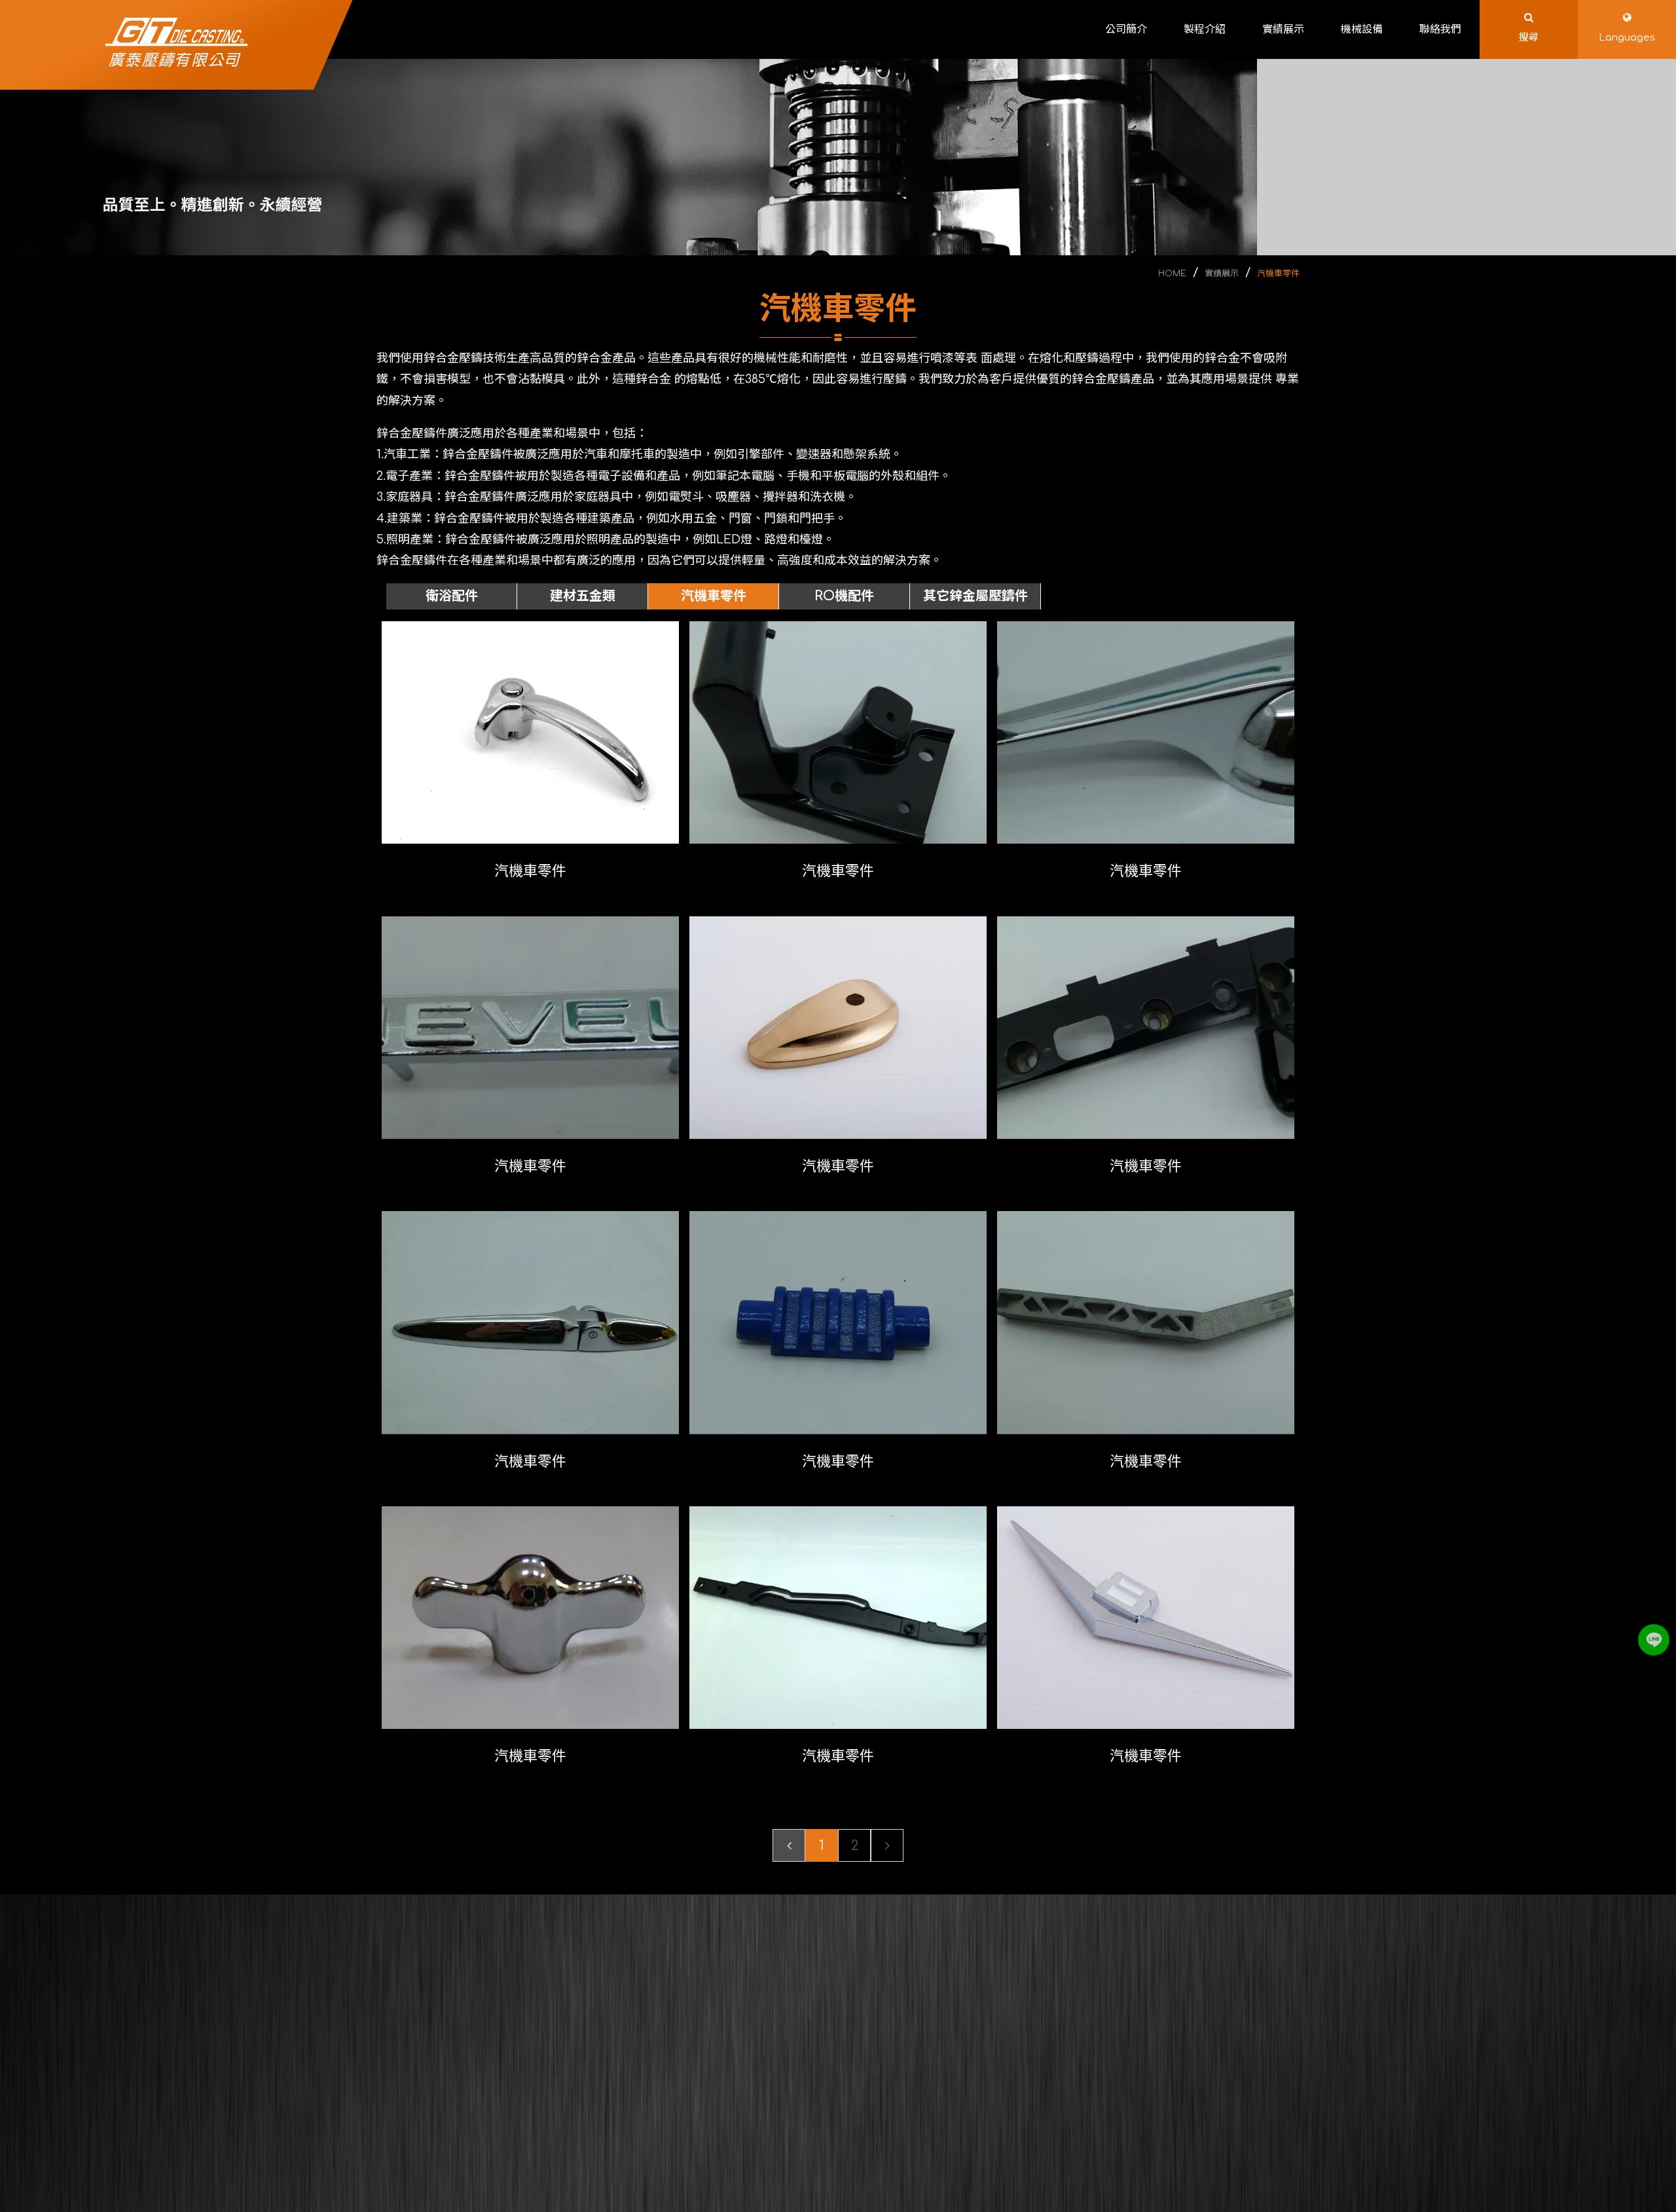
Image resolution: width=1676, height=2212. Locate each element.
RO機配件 (844, 596)
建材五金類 (583, 596)
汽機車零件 (1278, 274)
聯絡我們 (755, 2075)
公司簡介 (755, 2016)
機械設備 (869, 2046)
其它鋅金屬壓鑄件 (975, 596)
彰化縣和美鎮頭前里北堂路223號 (1104, 2138)
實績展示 (1222, 274)
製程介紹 (869, 2016)
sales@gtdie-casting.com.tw (1106, 2099)
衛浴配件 (452, 596)
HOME (1172, 274)
